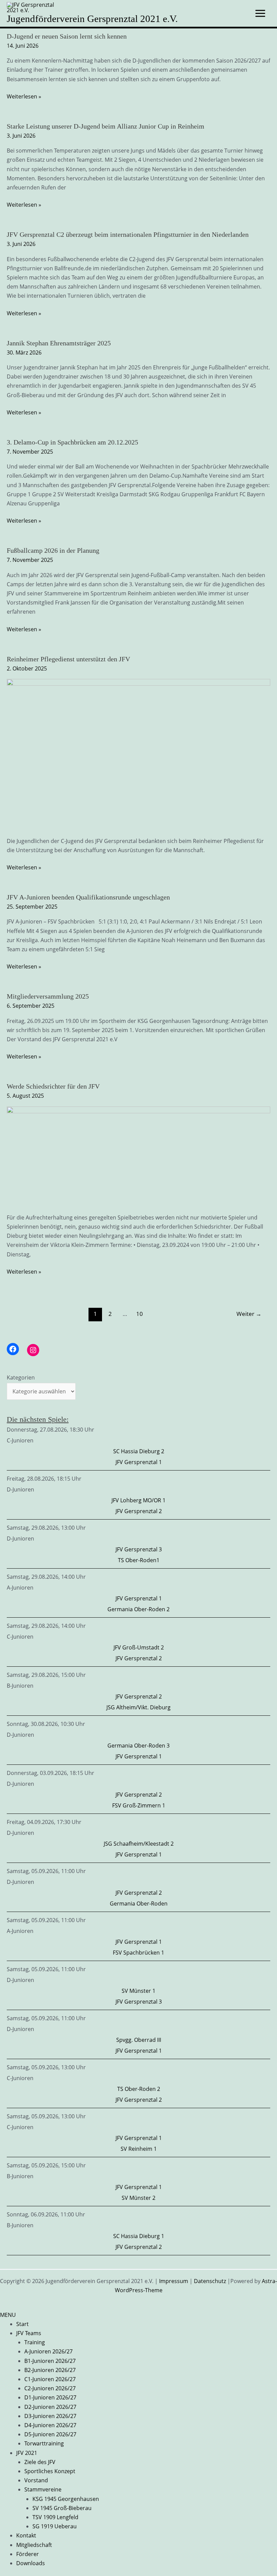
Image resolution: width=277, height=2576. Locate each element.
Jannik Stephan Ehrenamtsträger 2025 (59, 343)
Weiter (249, 1314)
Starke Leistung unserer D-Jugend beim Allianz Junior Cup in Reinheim (106, 126)
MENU (8, 2315)
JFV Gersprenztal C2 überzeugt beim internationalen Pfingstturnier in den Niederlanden (128, 234)
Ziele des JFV (40, 2462)
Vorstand (36, 2480)
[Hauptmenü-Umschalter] (260, 13)
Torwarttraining (44, 2443)
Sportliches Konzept (50, 2471)
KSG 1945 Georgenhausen (66, 2499)
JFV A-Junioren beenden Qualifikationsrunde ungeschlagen (88, 897)
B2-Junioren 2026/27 (50, 2370)
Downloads (31, 2563)
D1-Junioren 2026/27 (50, 2397)
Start (22, 2324)
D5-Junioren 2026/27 (50, 2434)
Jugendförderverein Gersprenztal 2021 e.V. (92, 19)
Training (35, 2342)
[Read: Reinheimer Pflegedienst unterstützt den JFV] (138, 753)
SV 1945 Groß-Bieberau (62, 2508)
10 (140, 1314)
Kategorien (21, 1377)
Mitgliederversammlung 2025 (48, 996)
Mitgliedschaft (34, 2545)
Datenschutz (210, 2281)
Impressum (174, 2281)
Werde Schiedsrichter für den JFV (53, 1086)
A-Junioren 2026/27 (48, 2351)
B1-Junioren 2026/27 (50, 2361)
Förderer (28, 2554)
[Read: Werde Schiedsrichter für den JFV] (138, 1155)
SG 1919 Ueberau (55, 2526)
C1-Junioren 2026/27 (50, 2379)
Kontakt (26, 2535)
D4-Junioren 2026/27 (50, 2425)
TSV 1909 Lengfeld (55, 2517)
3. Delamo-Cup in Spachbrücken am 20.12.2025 (72, 442)
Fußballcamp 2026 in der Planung (53, 550)
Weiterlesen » (24, 97)
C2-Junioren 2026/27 (50, 2388)
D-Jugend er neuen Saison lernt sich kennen (67, 36)
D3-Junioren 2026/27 (50, 2416)
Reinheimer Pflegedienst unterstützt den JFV (68, 659)
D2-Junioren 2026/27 (50, 2407)
